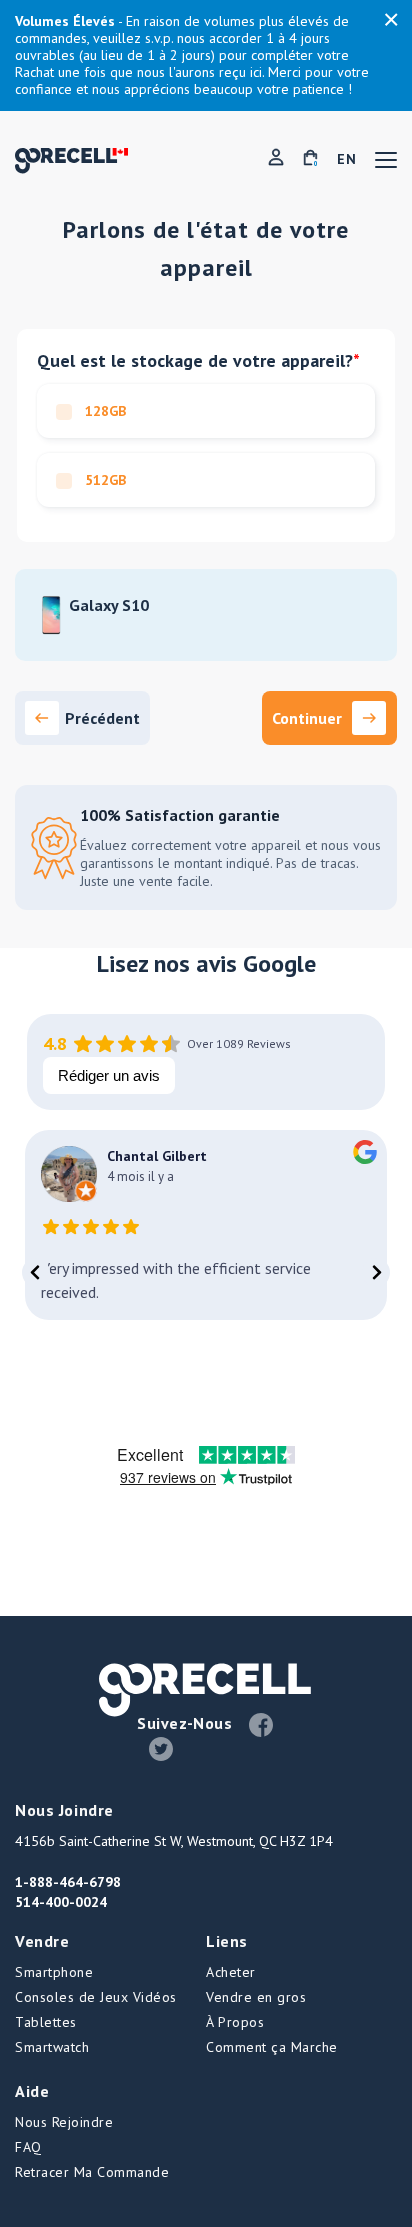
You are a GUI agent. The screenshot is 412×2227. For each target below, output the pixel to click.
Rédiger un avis (109, 1075)
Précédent (102, 718)
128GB (103, 411)
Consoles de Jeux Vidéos (96, 1997)
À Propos (235, 2022)
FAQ (28, 2147)
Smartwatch (52, 2047)
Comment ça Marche (272, 2047)
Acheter (231, 1972)
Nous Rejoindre (64, 2122)
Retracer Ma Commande (92, 2172)
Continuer (307, 718)
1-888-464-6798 (68, 1882)
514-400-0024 (61, 1902)
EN (346, 159)
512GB (103, 480)
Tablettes (46, 2022)
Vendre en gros (256, 1997)
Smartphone (54, 1972)
